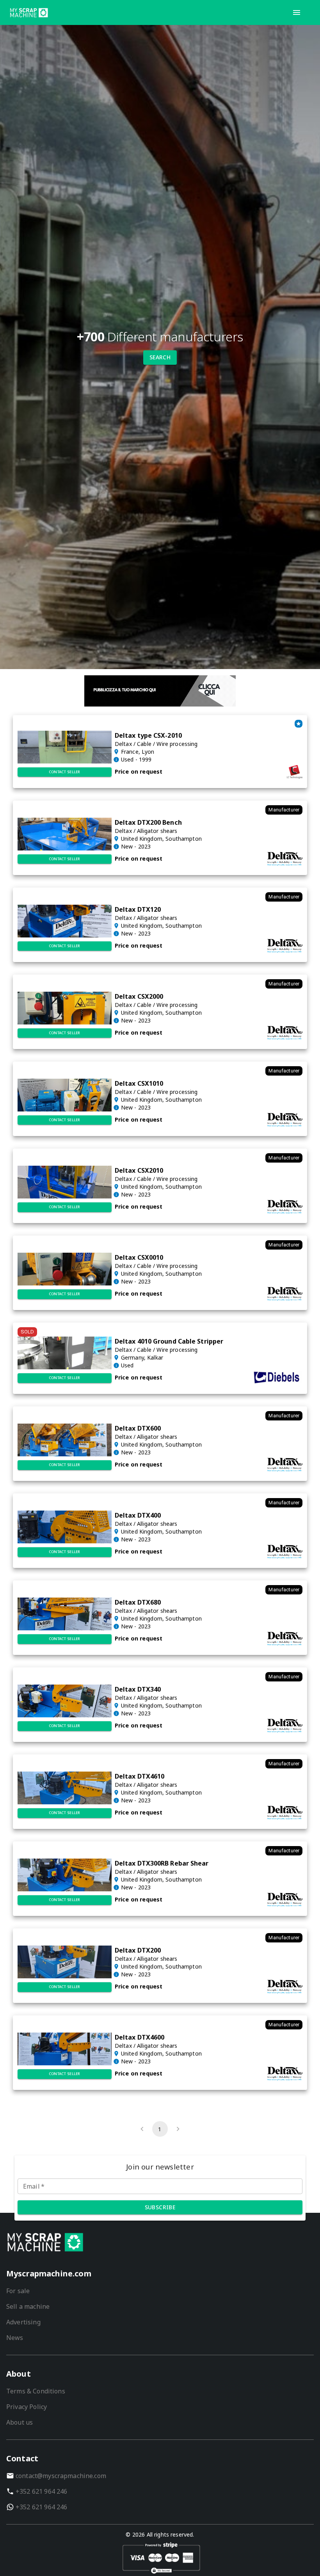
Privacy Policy (27, 2407)
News (15, 2338)
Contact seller (65, 772)
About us (20, 2422)
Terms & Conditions (36, 2391)
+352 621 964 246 (41, 2491)
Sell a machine (28, 2306)
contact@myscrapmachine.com (61, 2476)
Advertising (23, 2322)
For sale (18, 2291)
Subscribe (160, 2207)
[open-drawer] (297, 12)
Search (160, 357)
